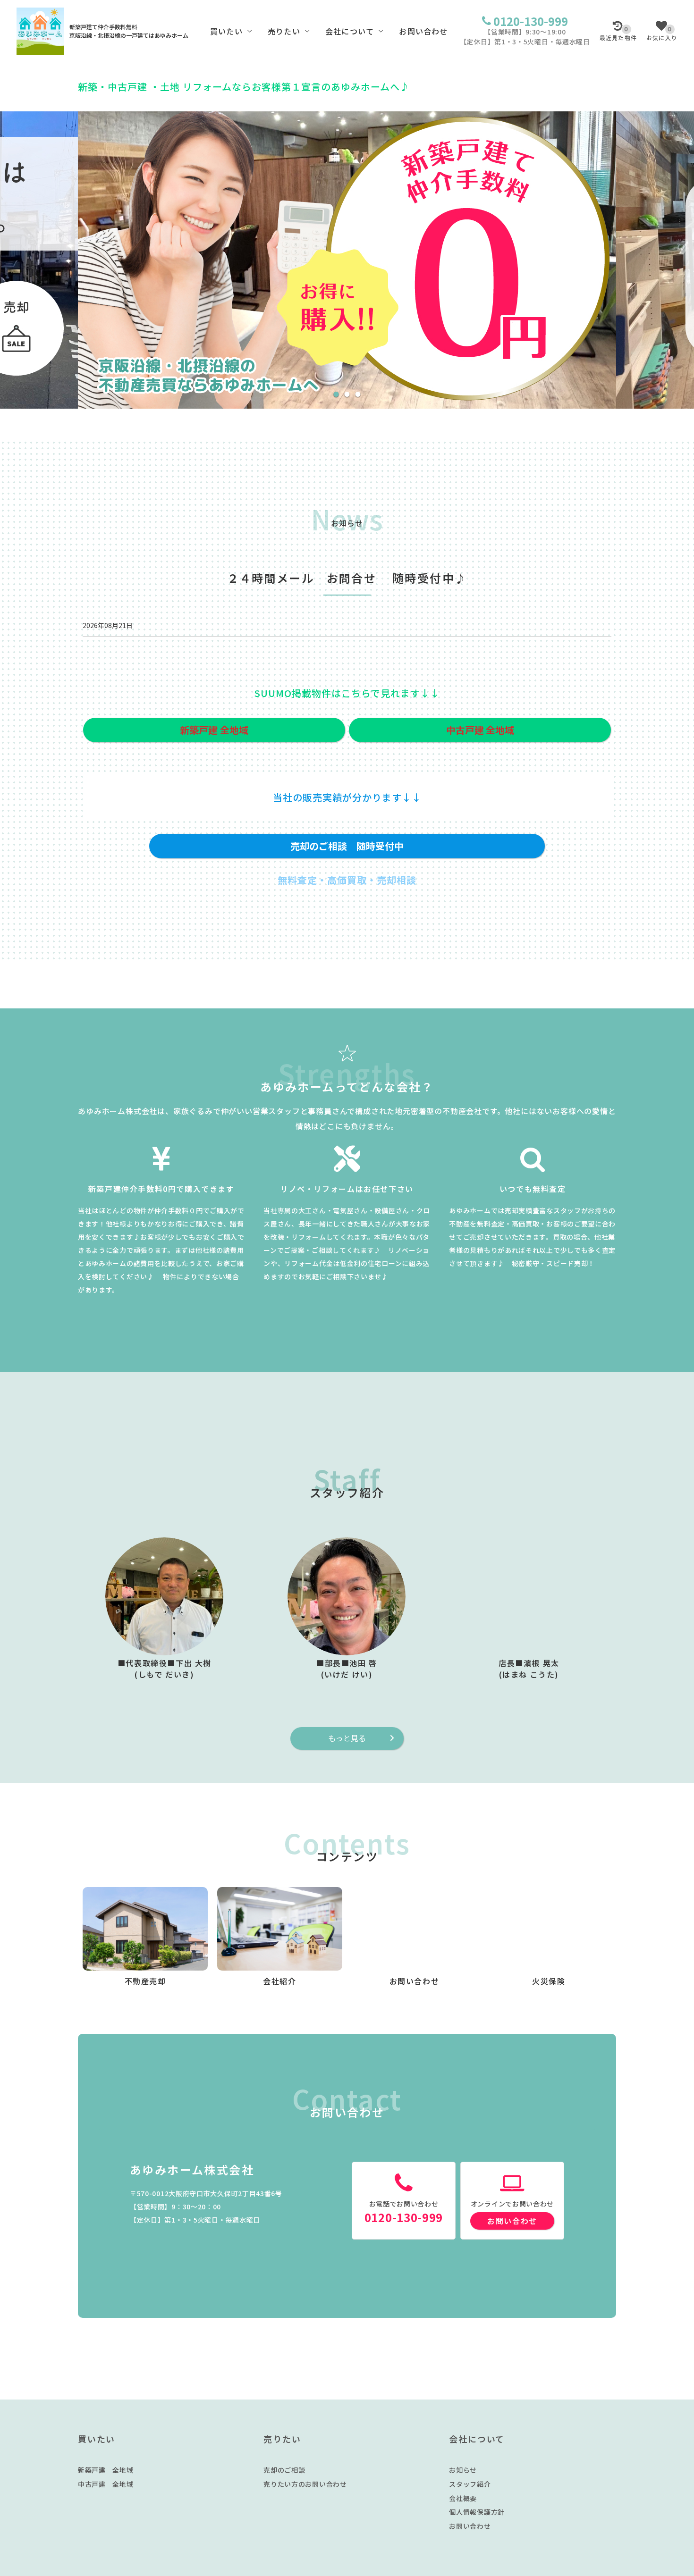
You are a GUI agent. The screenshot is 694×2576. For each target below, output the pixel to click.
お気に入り (662, 34)
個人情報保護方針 (477, 2512)
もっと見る (347, 1738)
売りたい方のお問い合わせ (305, 2484)
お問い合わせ (423, 31)
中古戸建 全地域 (106, 2484)
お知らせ (463, 2470)
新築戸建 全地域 (106, 2470)
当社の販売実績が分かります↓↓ (347, 797)
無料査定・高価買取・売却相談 (347, 880)
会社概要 (463, 2498)
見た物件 (618, 34)
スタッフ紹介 (470, 2484)
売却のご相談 (284, 2470)
